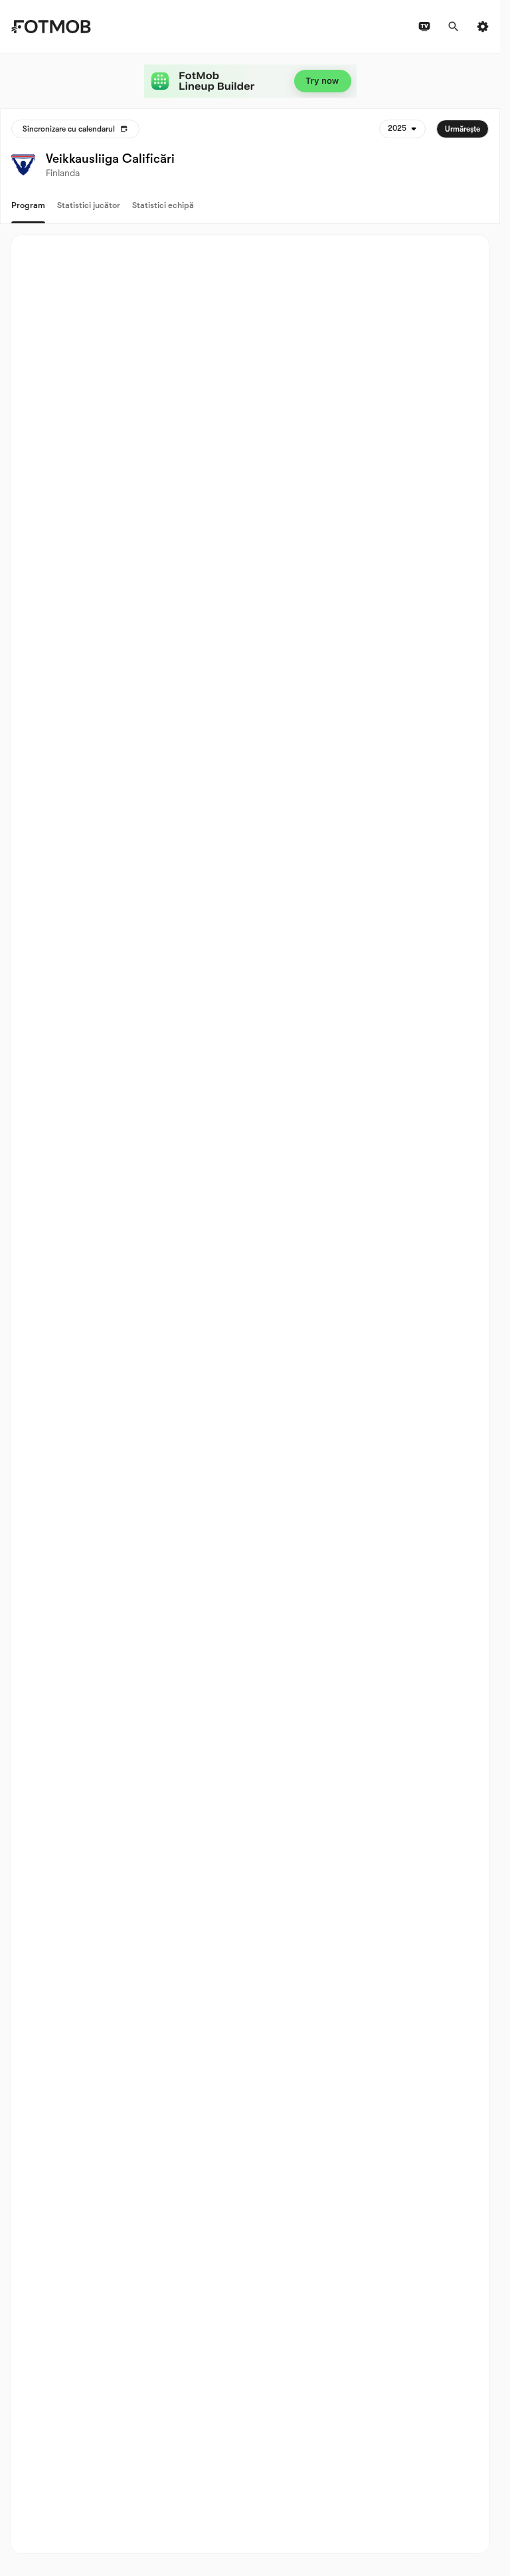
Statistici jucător (89, 205)
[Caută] (454, 27)
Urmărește (463, 129)
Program (28, 205)
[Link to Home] (51, 27)
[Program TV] (424, 27)
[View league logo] (23, 165)
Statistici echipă (163, 205)
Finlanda (63, 173)
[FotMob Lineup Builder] (250, 81)
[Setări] (483, 27)
